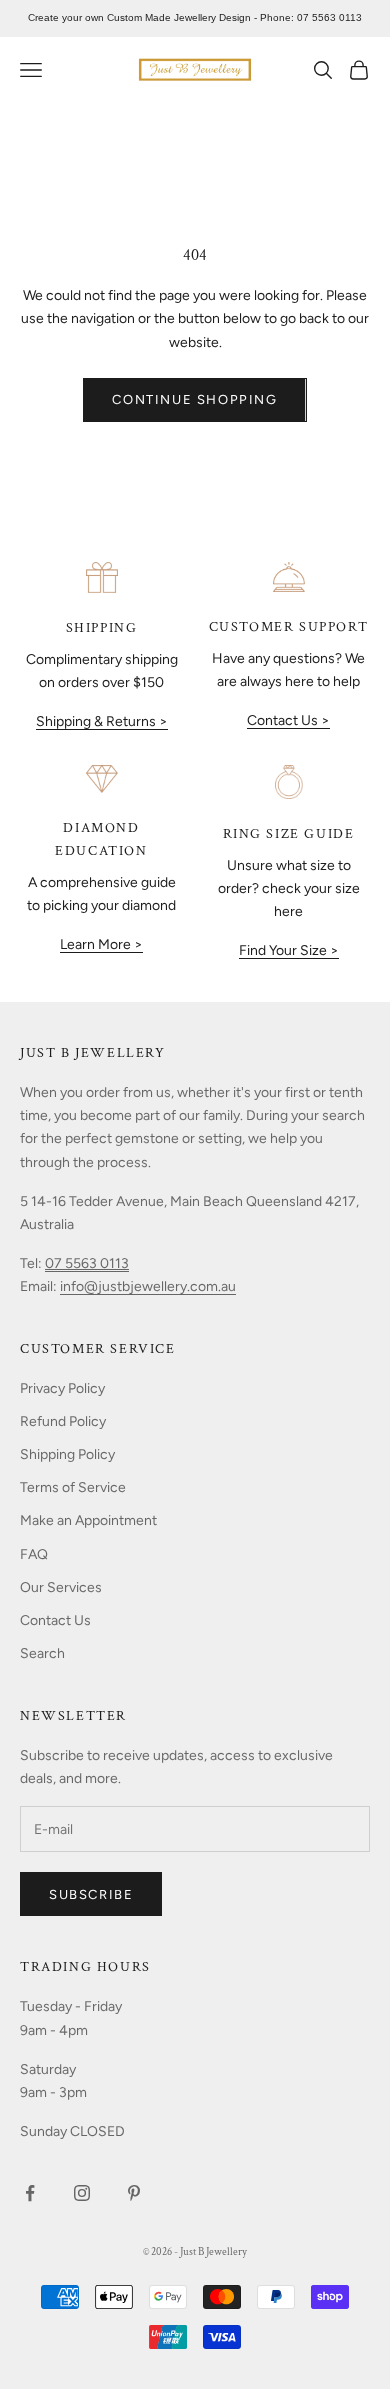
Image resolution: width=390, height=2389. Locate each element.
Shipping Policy (67, 1454)
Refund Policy (63, 1421)
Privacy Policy (62, 1388)
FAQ (34, 1554)
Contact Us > (288, 720)
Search (42, 1653)
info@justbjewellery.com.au (148, 1286)
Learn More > (101, 944)
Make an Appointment (88, 1520)
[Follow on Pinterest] (134, 2193)
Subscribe (91, 1894)
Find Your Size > (289, 950)
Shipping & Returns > (102, 721)
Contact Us (55, 1620)
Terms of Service (73, 1487)
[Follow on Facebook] (30, 2193)
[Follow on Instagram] (82, 2193)
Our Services (61, 1587)
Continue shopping (194, 399)
